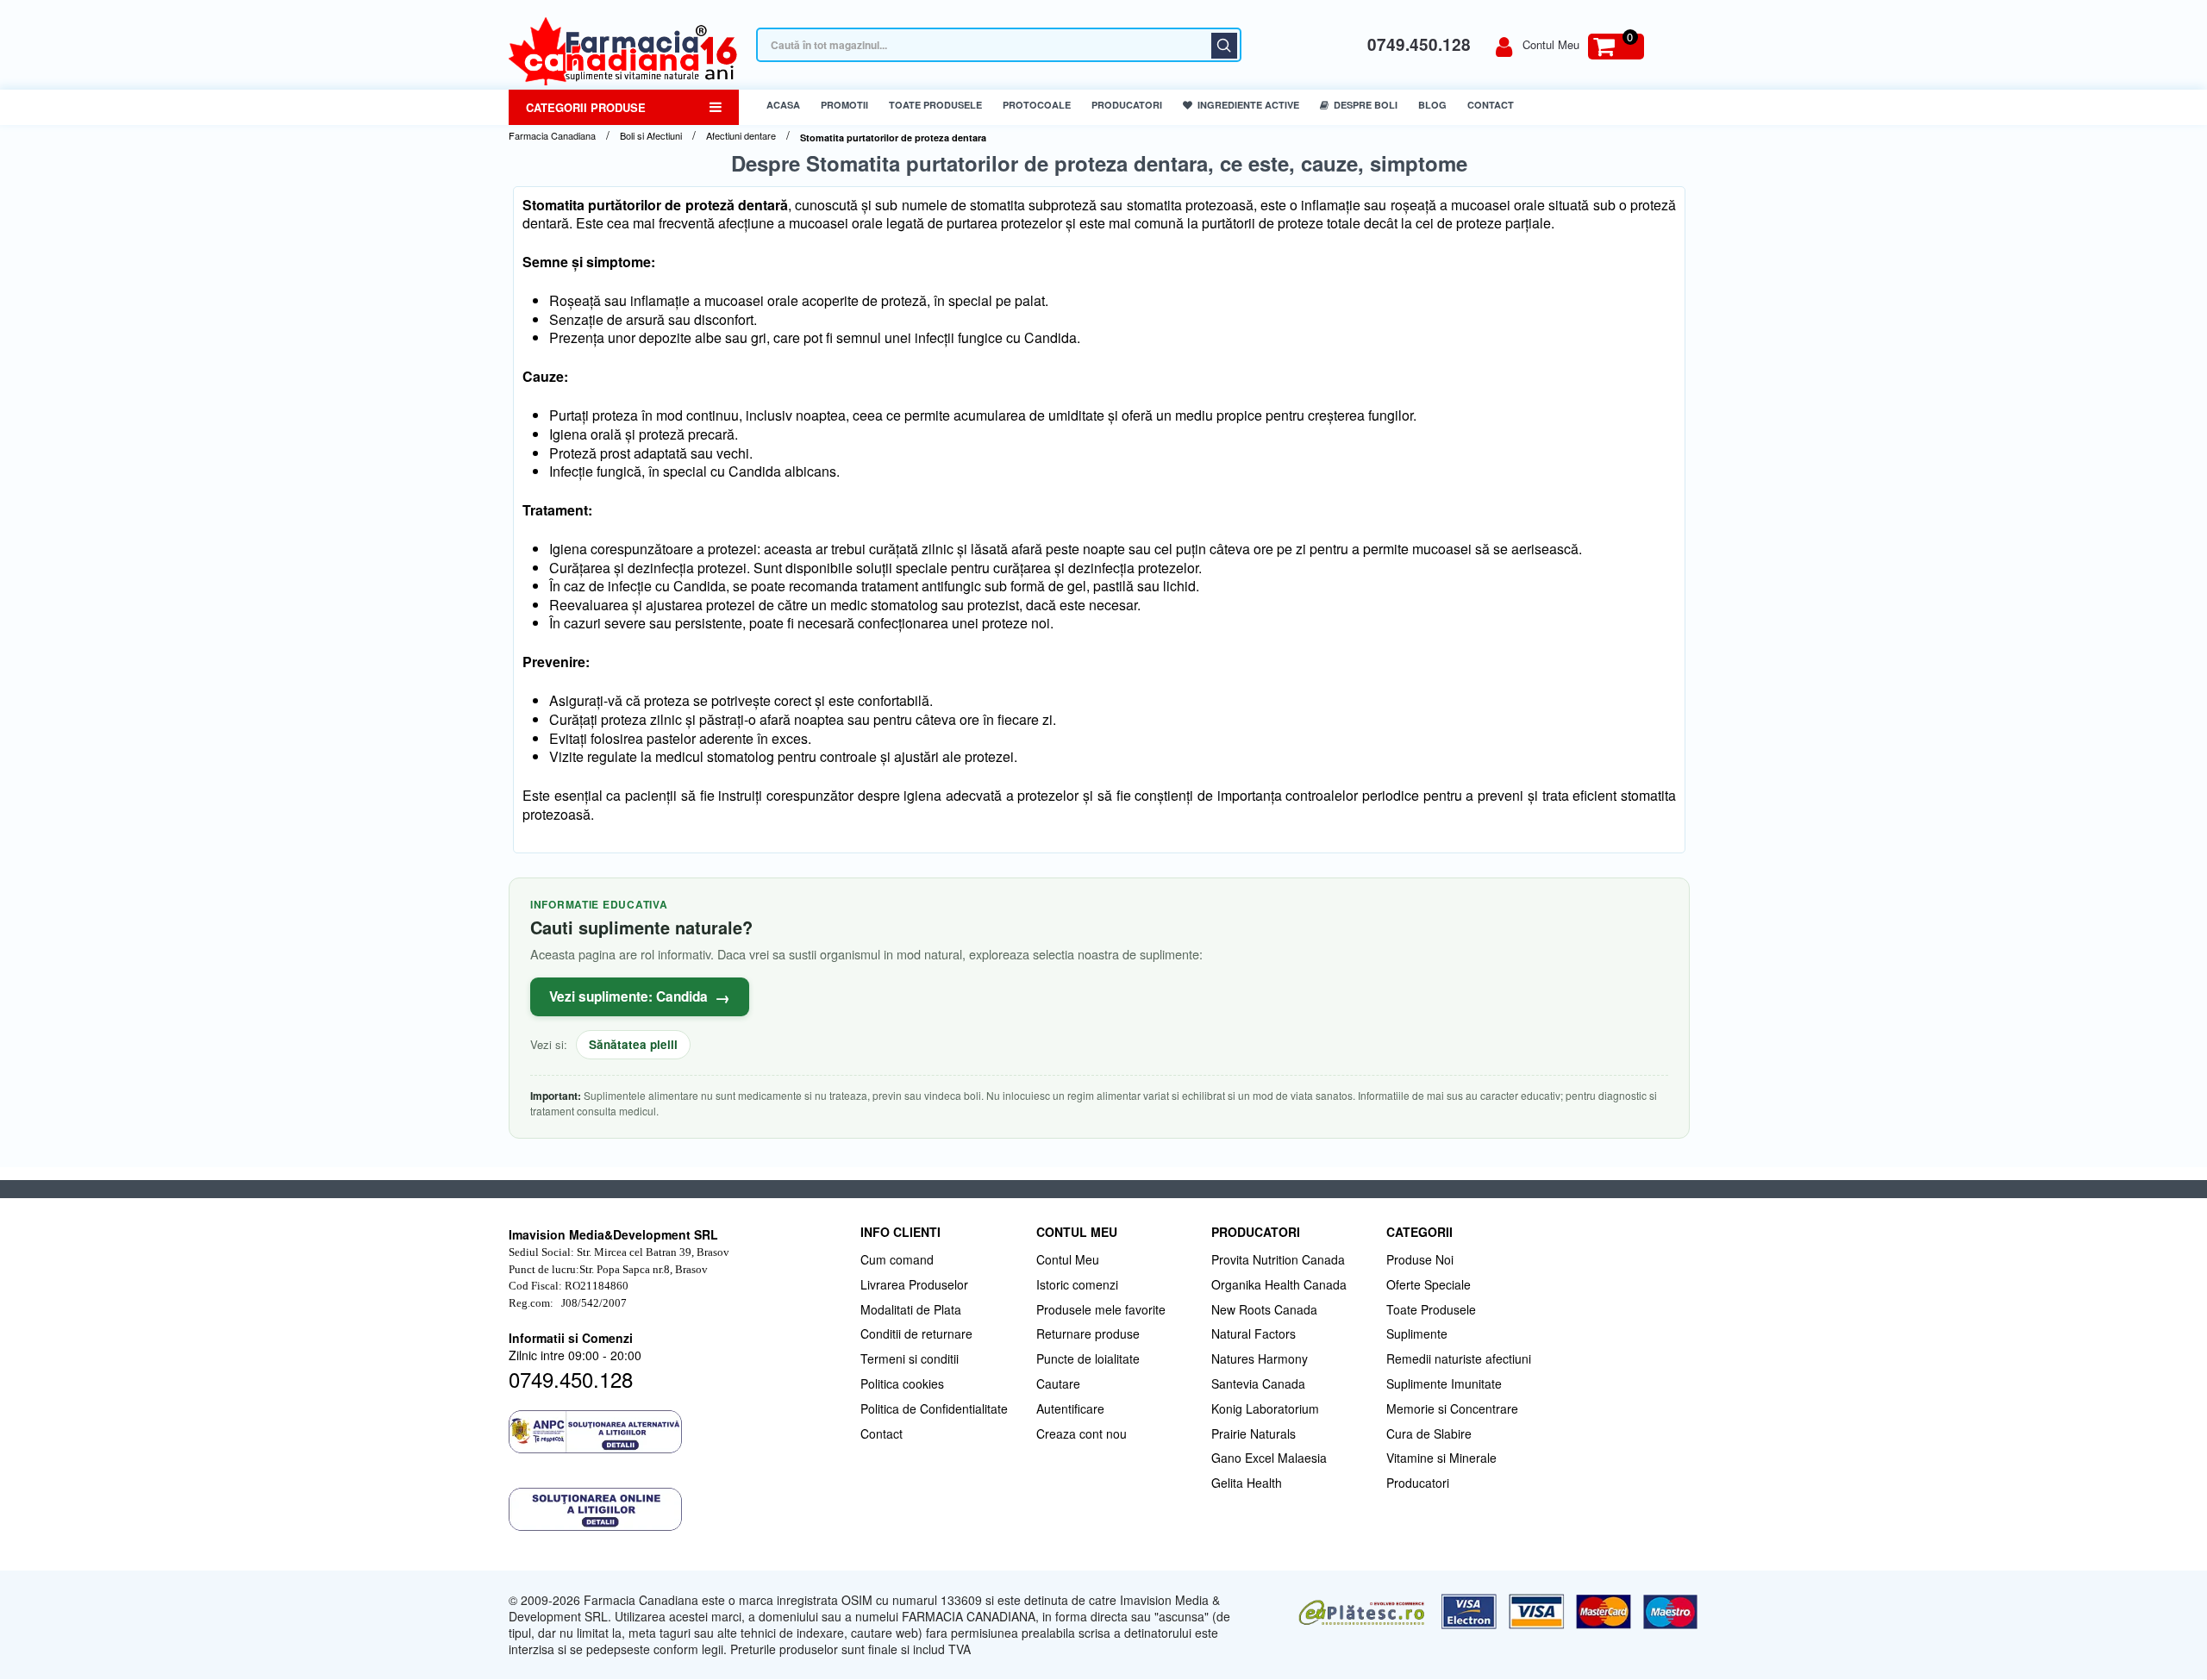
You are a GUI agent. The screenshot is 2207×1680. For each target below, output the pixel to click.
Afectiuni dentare (741, 136)
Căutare (1224, 46)
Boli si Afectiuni (651, 136)
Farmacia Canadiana (552, 136)
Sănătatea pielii (633, 1044)
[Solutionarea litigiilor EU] (676, 1509)
